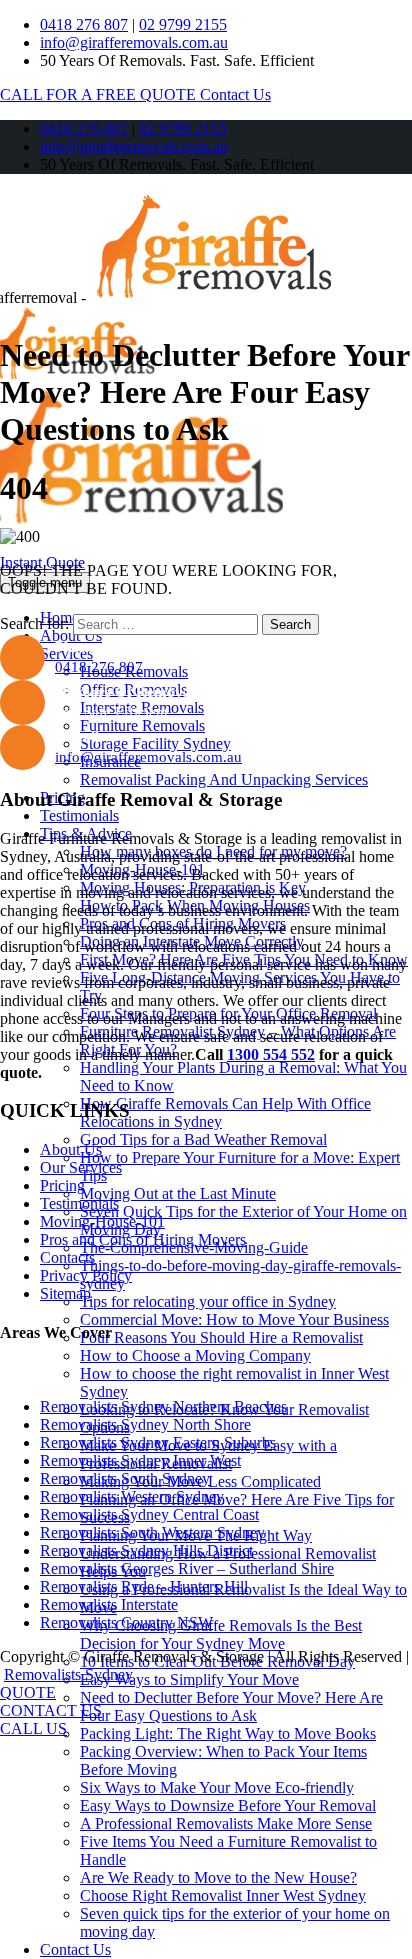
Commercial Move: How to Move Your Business (234, 1319)
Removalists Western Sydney (132, 1496)
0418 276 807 (84, 24)
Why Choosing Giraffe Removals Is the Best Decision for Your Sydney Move (221, 1634)
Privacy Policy (86, 1275)
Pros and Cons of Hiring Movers (143, 1239)
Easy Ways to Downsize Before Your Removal (228, 1805)
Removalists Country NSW (126, 1622)
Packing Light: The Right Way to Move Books (228, 1733)
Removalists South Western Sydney (152, 1532)
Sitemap (65, 1293)
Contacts (67, 1257)
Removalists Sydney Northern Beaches (163, 1406)
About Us (71, 635)
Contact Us (235, 94)
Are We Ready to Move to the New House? (218, 1877)
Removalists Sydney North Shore (145, 1424)
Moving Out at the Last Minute (178, 1193)
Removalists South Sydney (125, 1478)
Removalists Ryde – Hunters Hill (144, 1586)
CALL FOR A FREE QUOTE (100, 94)
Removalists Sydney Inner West (140, 1460)
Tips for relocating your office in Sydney (208, 1301)
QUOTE (28, 1692)
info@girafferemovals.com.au (134, 42)
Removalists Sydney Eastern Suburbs (158, 1442)
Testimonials (79, 815)
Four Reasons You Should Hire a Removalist (221, 1337)
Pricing (62, 1185)
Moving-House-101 (102, 1221)
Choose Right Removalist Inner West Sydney (223, 1895)
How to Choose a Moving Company (195, 1355)
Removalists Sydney (68, 1674)
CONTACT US (51, 1710)
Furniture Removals (142, 725)
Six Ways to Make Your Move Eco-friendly (217, 1787)
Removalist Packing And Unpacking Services (224, 779)
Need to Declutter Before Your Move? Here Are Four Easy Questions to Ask (231, 1706)
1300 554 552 (271, 1054)
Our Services (81, 1167)
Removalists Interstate (109, 1604)
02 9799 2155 (183, 24)
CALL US (33, 1728)
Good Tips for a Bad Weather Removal (203, 1139)
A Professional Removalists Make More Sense (226, 1823)
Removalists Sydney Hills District (146, 1550)
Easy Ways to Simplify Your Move (189, 1679)
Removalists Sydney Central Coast (149, 1514)
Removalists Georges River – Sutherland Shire (187, 1568)
